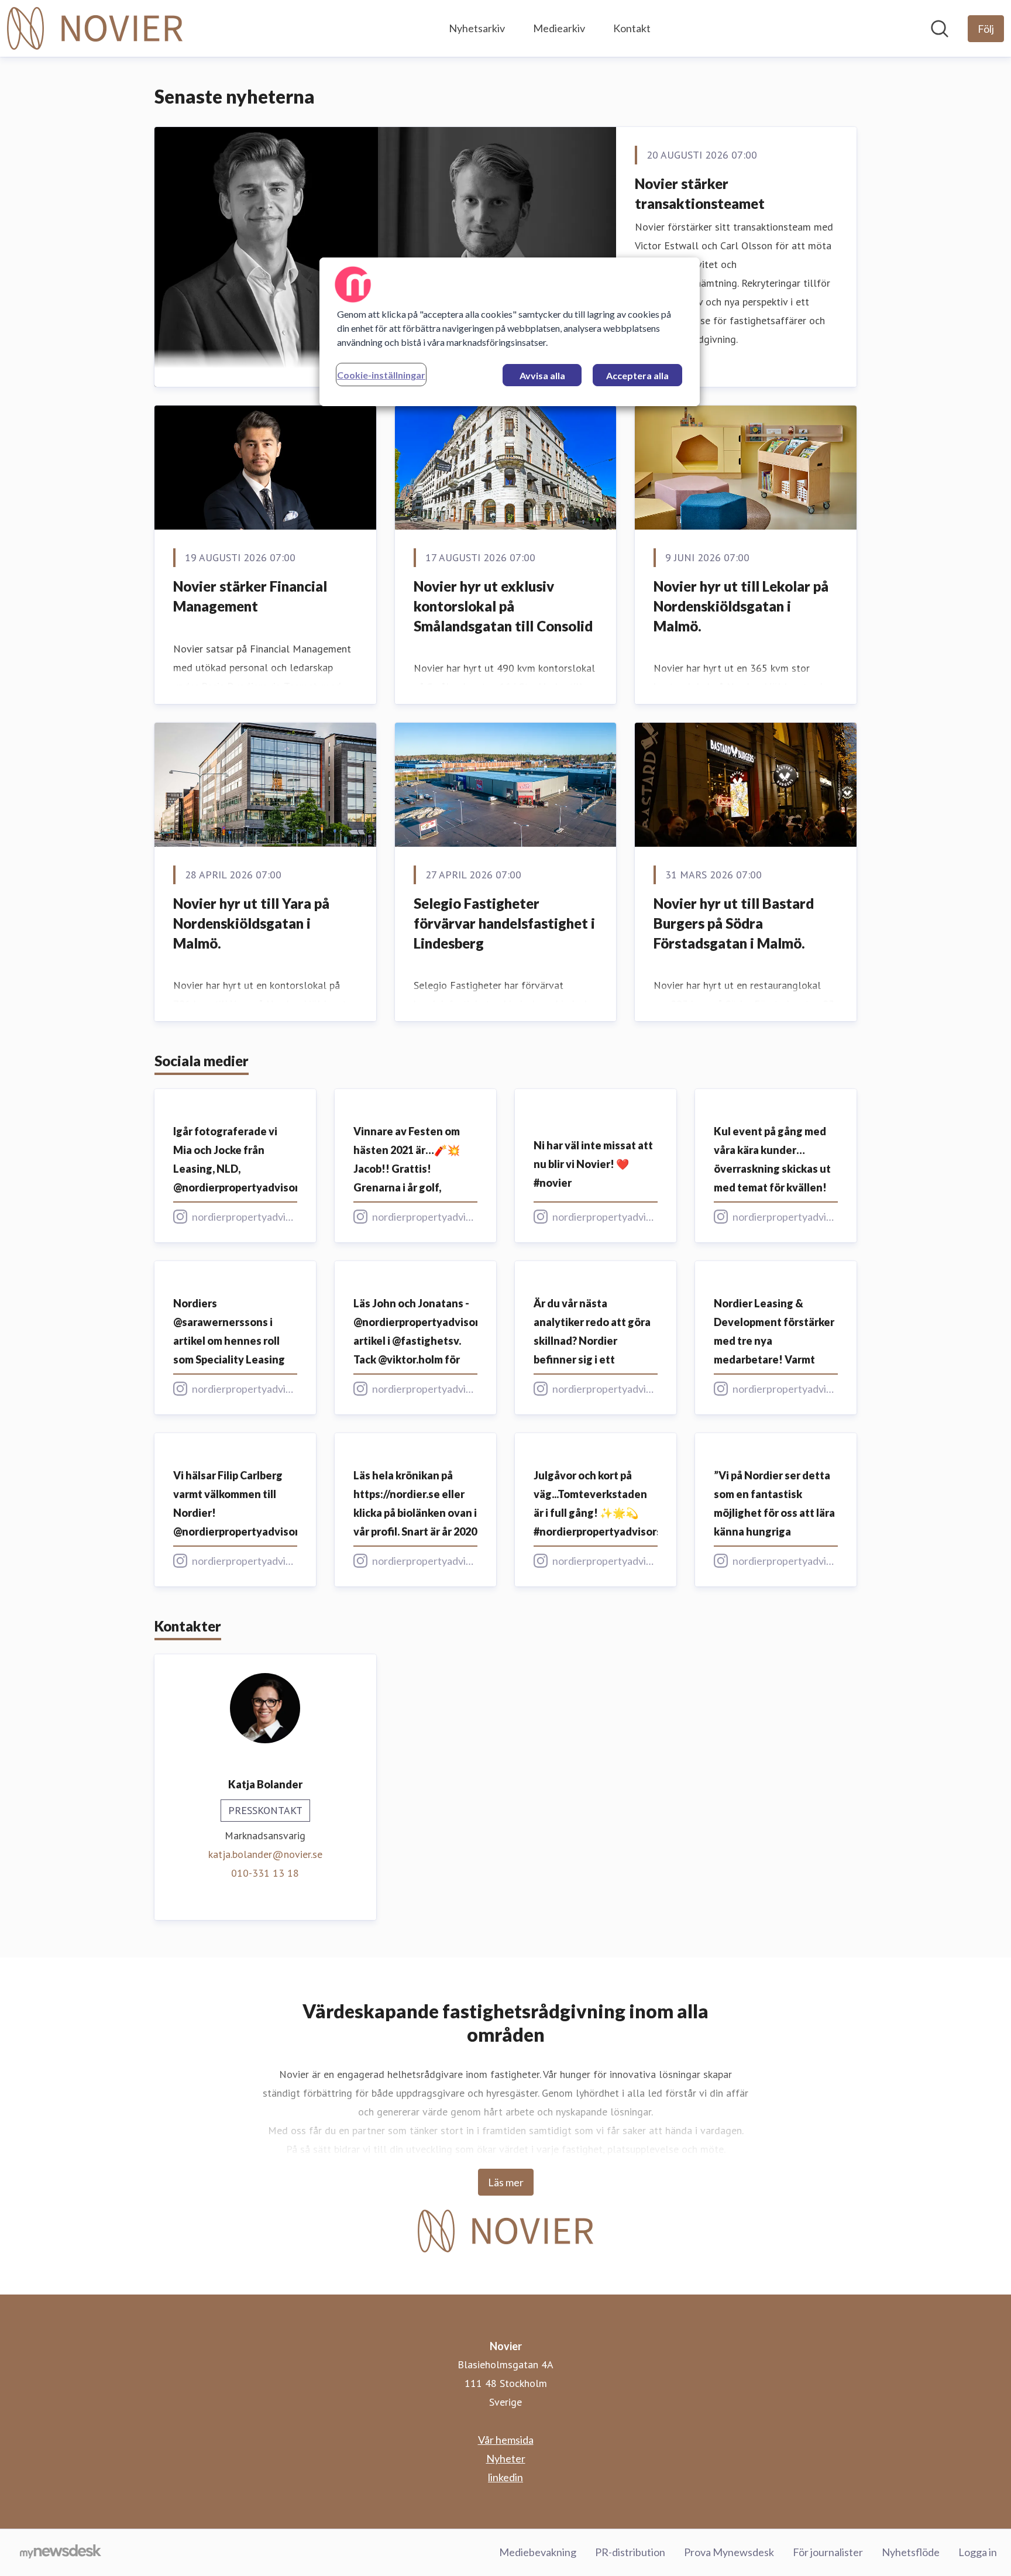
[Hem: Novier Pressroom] (95, 28)
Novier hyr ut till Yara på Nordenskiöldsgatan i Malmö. (251, 923)
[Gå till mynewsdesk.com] (61, 2553)
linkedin (505, 2477)
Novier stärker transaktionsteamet (700, 193)
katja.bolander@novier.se (265, 1854)
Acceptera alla (637, 375)
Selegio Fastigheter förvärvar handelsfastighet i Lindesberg (504, 923)
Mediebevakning (538, 2552)
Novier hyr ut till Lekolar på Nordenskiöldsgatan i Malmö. (741, 606)
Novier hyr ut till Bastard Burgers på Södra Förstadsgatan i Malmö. (734, 923)
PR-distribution (630, 2552)
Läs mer (506, 2182)
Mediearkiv (559, 28)
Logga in (978, 2552)
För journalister (828, 2552)
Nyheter (506, 2458)
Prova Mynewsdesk (729, 2552)
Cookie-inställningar (381, 375)
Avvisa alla (542, 375)
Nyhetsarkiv (477, 28)
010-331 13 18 (265, 1873)
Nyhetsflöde (911, 2552)
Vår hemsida (506, 2440)
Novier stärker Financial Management (250, 596)
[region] (510, 332)
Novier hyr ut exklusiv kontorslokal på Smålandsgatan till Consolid (503, 606)
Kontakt (632, 28)
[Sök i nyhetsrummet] (940, 29)
